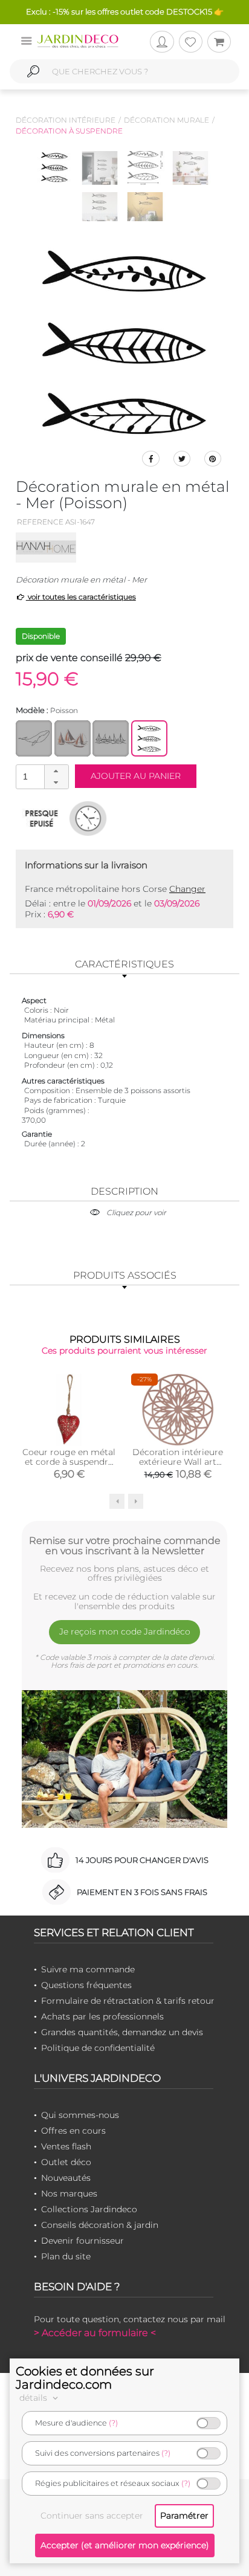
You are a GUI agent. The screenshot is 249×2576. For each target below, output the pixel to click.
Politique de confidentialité (98, 2048)
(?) (113, 2423)
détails (34, 2398)
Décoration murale (167, 120)
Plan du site (66, 2256)
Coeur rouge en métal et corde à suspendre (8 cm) (69, 1462)
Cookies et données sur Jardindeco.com (85, 2378)
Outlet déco (66, 2162)
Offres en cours (73, 2131)
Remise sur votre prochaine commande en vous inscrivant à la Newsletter (125, 1546)
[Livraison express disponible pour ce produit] (88, 818)
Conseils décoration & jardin (100, 2225)
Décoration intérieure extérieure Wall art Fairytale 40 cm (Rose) (178, 1467)
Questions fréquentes (86, 1985)
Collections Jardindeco (89, 2209)
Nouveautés (66, 2178)
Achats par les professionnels (102, 2016)
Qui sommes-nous (80, 2115)
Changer (187, 889)
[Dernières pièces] (41, 818)
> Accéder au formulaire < (95, 2333)
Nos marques (69, 2193)
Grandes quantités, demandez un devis (122, 2032)
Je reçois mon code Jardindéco (125, 1632)
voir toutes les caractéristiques (81, 597)
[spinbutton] (41, 776)
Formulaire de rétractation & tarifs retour (128, 2001)
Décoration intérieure (66, 120)
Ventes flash (66, 2146)
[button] (56, 771)
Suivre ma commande (88, 1969)
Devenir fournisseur (82, 2241)
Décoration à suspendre (69, 131)
